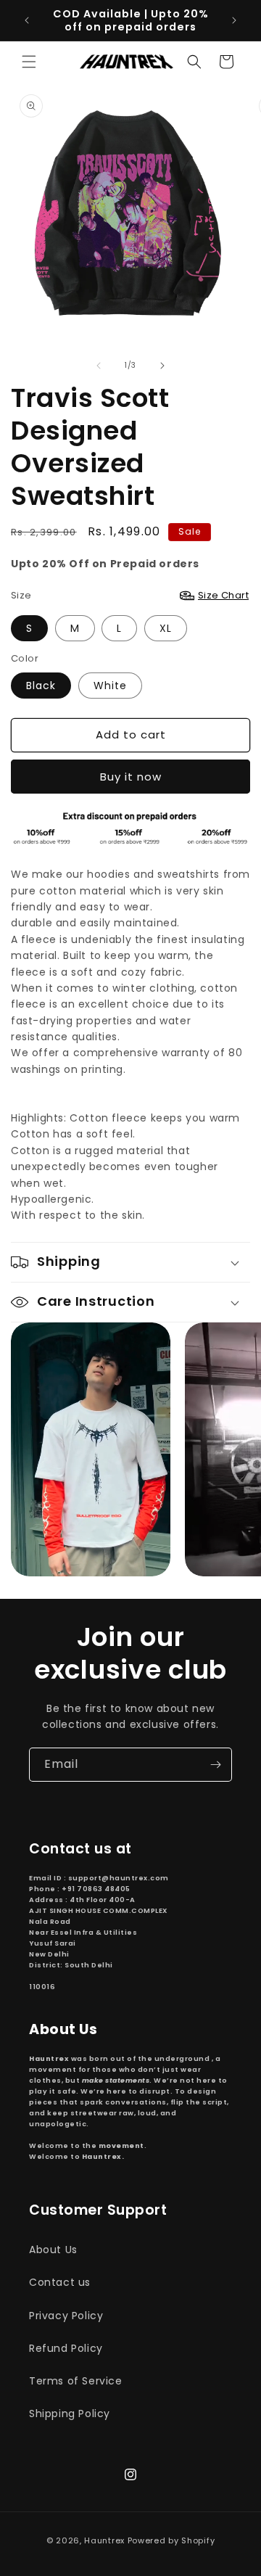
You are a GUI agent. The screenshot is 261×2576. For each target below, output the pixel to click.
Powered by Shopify (171, 2540)
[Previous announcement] (27, 20)
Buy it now (131, 777)
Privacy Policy (66, 2316)
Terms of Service (76, 2381)
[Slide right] (162, 366)
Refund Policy (66, 2348)
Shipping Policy (70, 2414)
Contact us (60, 2282)
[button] (29, 62)
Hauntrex (104, 2540)
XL (166, 628)
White (110, 686)
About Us (53, 2250)
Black (41, 686)
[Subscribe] (215, 1765)
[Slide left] (99, 366)
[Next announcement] (234, 20)
